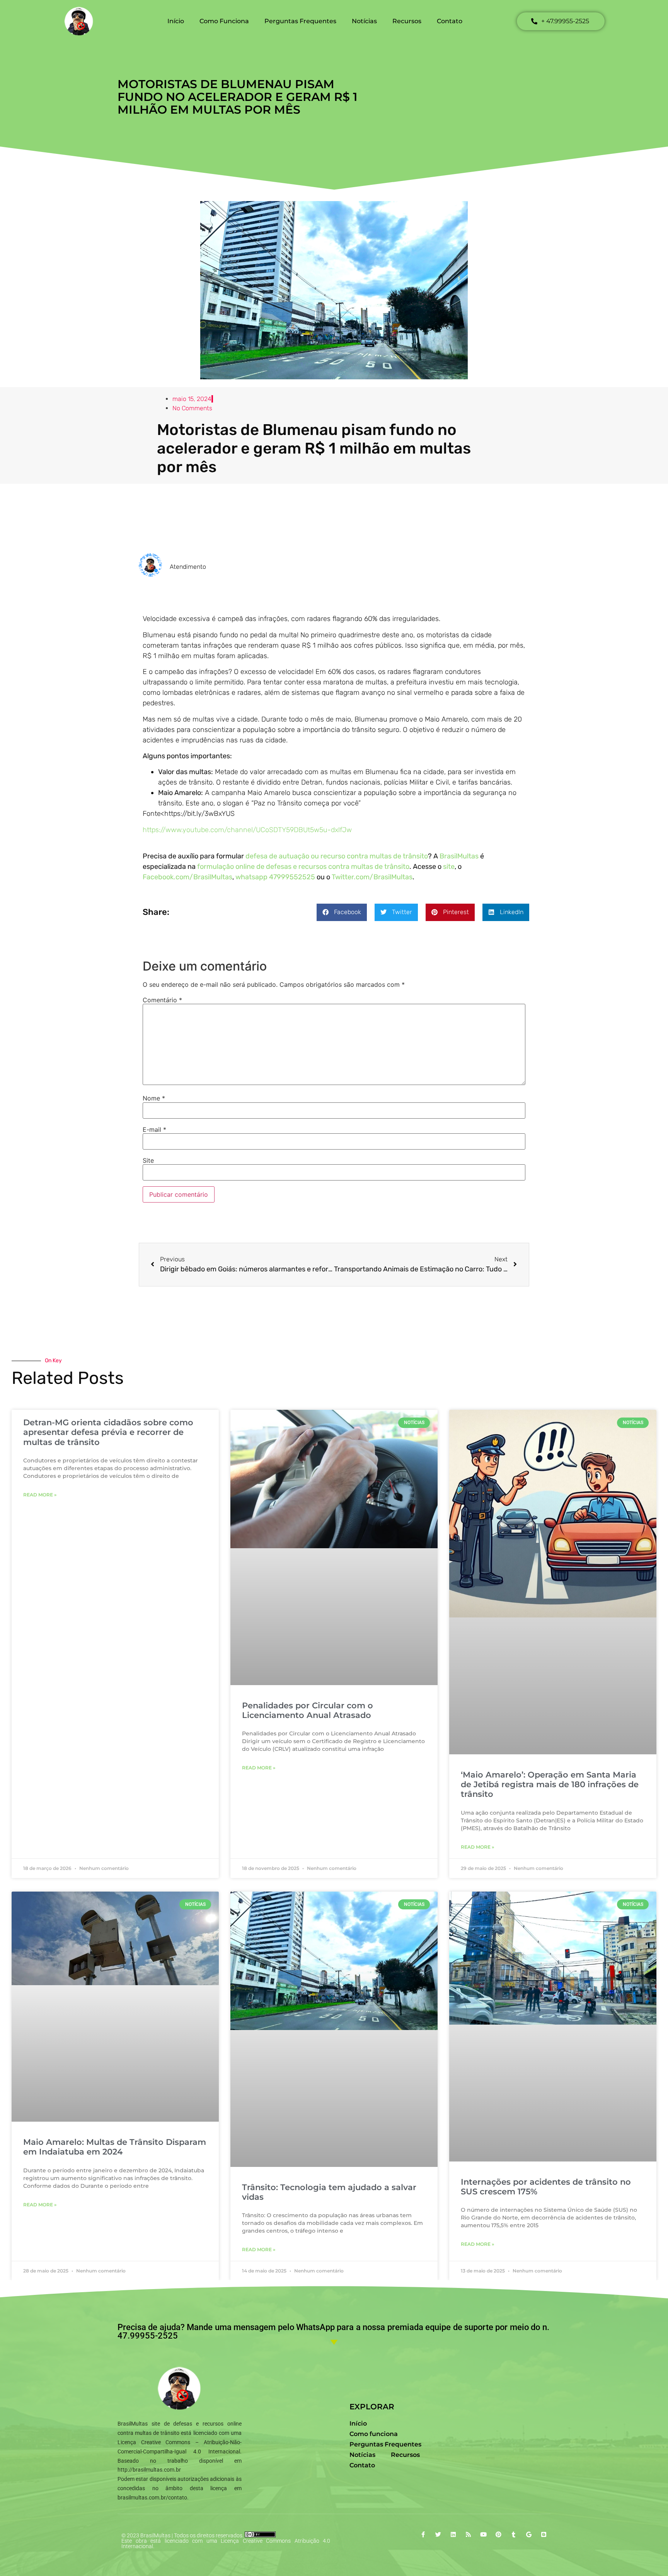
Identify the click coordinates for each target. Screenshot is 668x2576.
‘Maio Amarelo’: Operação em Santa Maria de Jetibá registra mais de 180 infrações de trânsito (550, 1784)
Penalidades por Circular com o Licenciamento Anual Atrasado (308, 1710)
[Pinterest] (498, 2534)
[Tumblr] (514, 2534)
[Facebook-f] (423, 2534)
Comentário (162, 1000)
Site (148, 1160)
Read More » (40, 1495)
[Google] (529, 2534)
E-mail (154, 1129)
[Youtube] (483, 2534)
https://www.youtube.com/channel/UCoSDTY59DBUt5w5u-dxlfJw (247, 830)
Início (176, 21)
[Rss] (468, 2534)
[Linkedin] (453, 2534)
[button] (342, 912)
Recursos (407, 21)
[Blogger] (544, 2534)
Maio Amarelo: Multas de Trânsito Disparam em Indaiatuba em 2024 (115, 2147)
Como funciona (224, 21)
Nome (154, 1098)
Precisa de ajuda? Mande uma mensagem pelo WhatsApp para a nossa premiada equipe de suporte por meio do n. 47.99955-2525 (333, 2331)
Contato (450, 21)
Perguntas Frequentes (300, 21)
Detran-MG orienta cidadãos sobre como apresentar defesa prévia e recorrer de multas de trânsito (108, 1432)
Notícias (364, 21)
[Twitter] (438, 2534)
